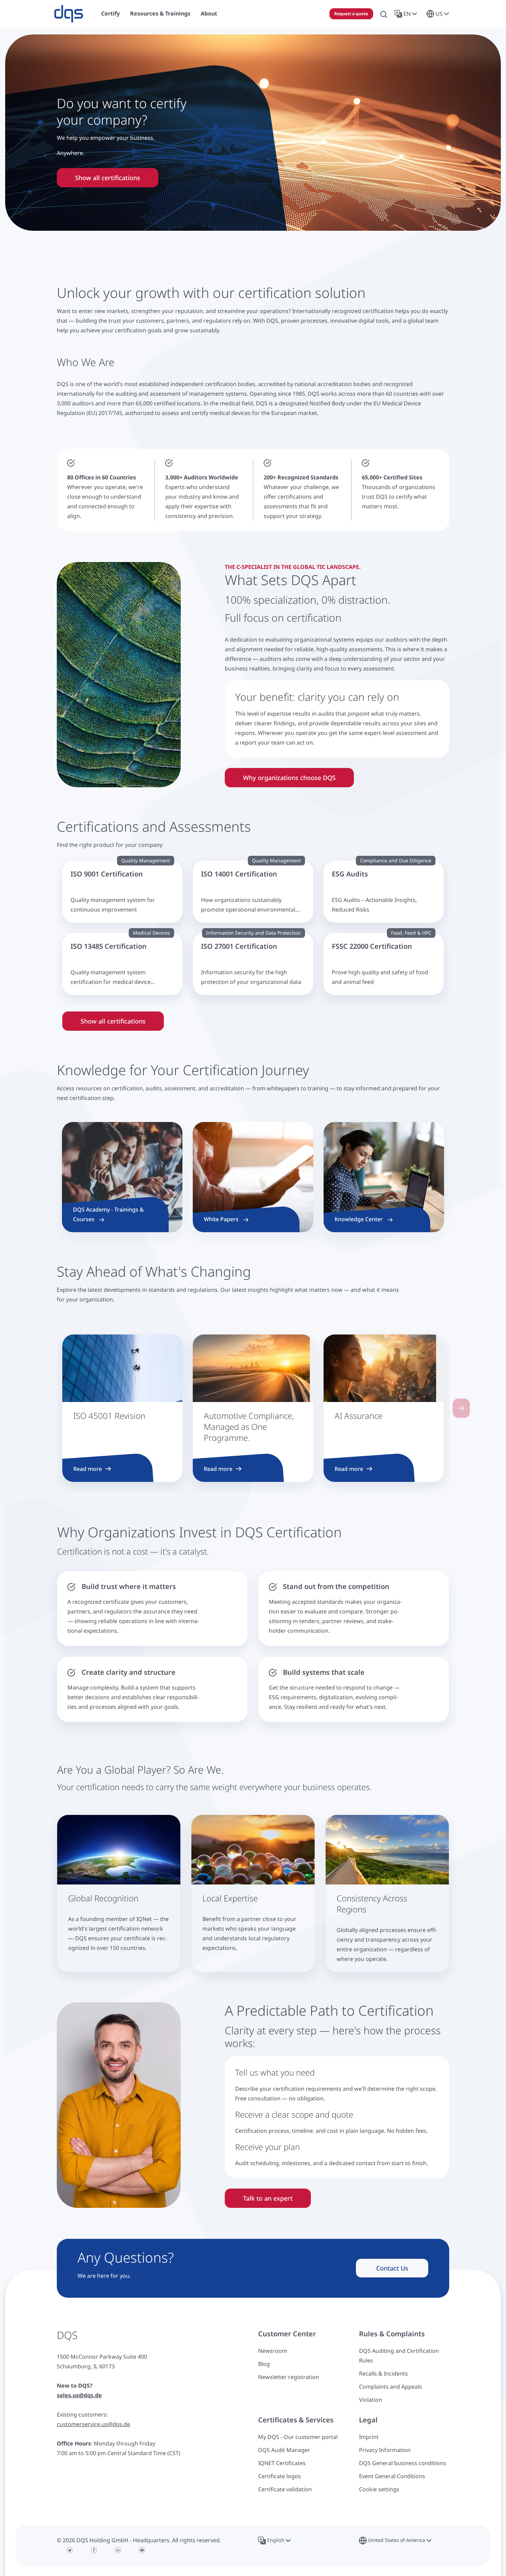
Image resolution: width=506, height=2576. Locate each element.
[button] (407, 14)
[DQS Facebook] (94, 2550)
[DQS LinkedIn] (118, 2550)
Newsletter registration (289, 2377)
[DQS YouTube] (142, 2550)
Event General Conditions (392, 2476)
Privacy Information (385, 2450)
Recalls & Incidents (383, 2374)
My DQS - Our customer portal (298, 2437)
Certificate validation (285, 2489)
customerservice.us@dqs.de (93, 2424)
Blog (264, 2364)
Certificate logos (280, 2476)
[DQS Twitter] (70, 2550)
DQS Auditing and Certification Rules (399, 2356)
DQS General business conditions (403, 2463)
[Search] (384, 14)
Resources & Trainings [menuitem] (160, 13)
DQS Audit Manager (284, 2450)
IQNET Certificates (282, 2463)
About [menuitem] (209, 13)
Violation (371, 2400)
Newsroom (273, 2351)
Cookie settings (379, 2489)
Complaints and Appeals (391, 2387)
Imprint (369, 2437)
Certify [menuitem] (110, 13)
